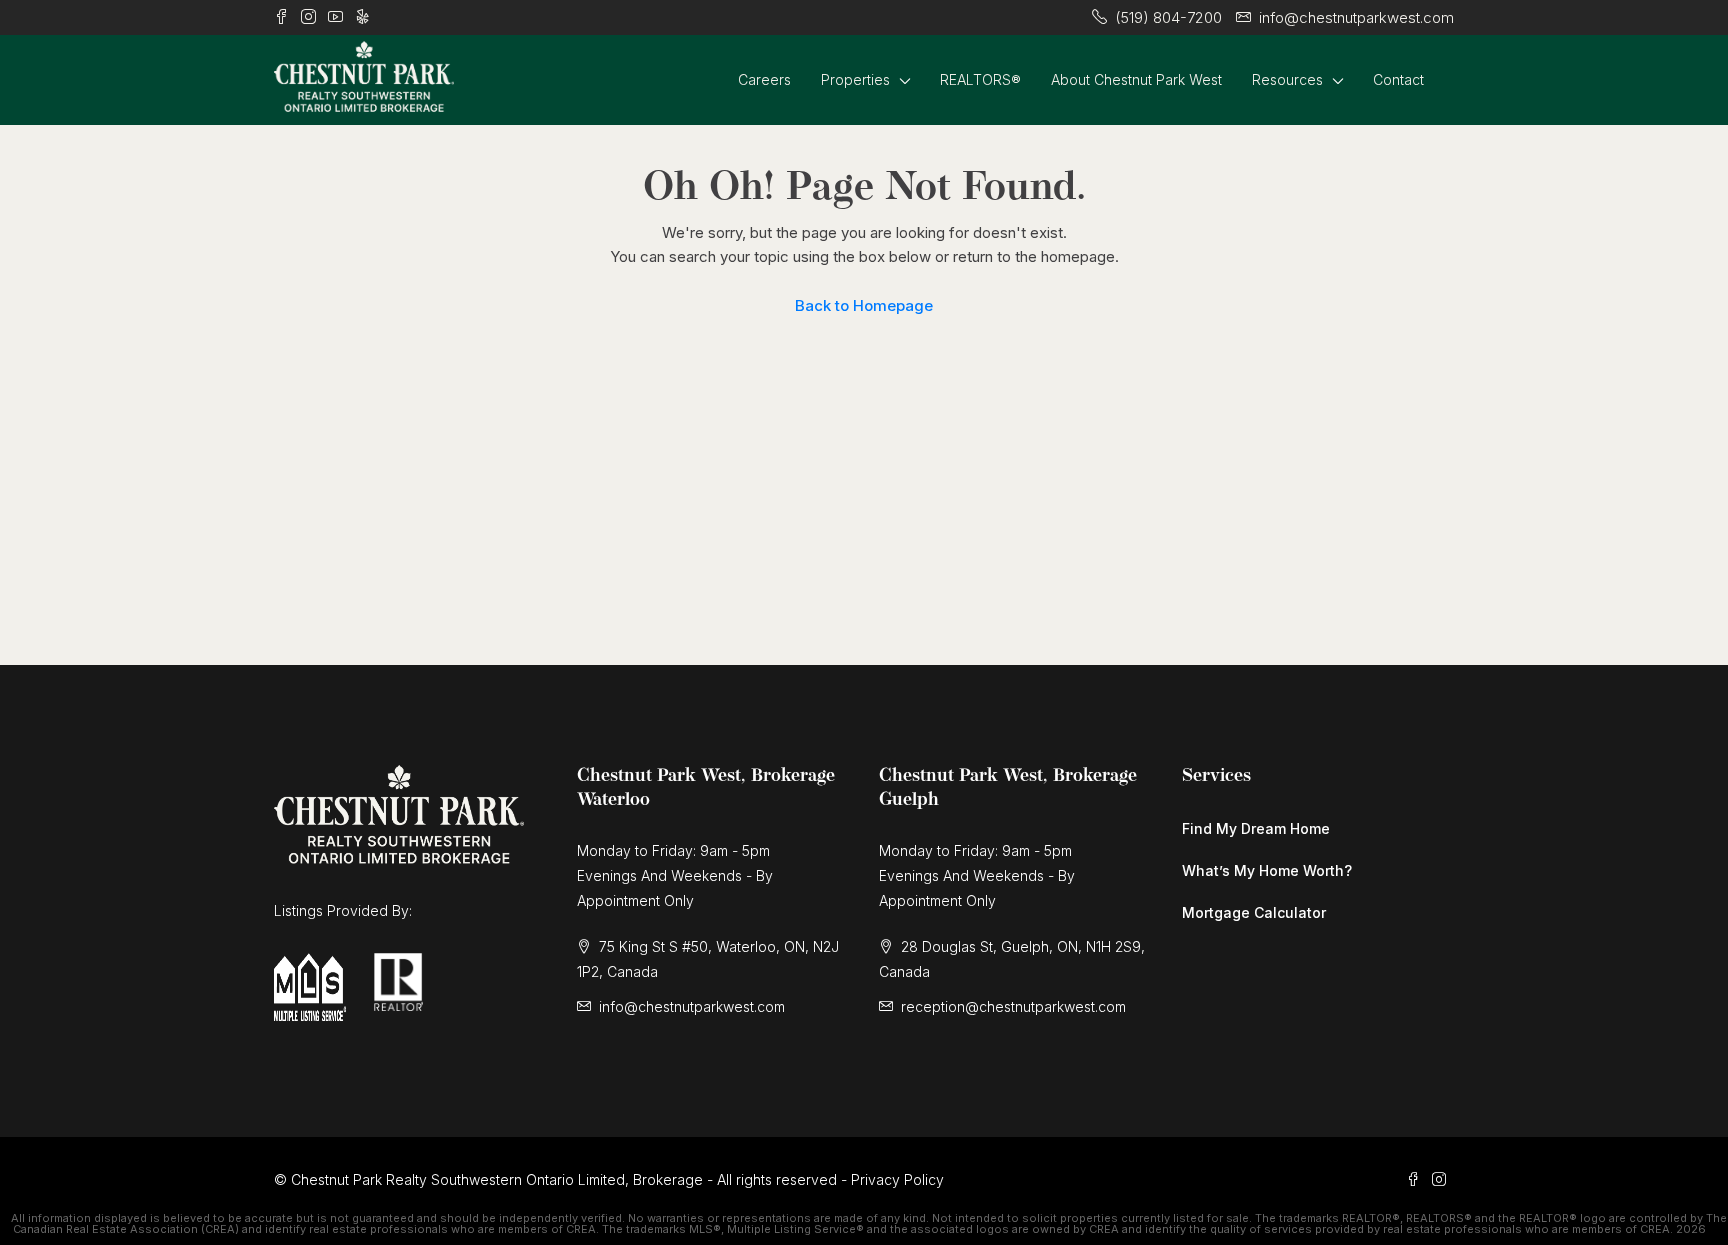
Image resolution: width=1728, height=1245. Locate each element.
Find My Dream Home (1256, 828)
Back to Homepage (864, 305)
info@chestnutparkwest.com (692, 1006)
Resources (1287, 79)
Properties (855, 79)
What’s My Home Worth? (1267, 870)
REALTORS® (980, 79)
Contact (1398, 79)
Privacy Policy (897, 1179)
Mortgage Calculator (1254, 912)
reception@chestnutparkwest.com (1013, 1006)
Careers (764, 79)
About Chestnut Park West (1136, 79)
